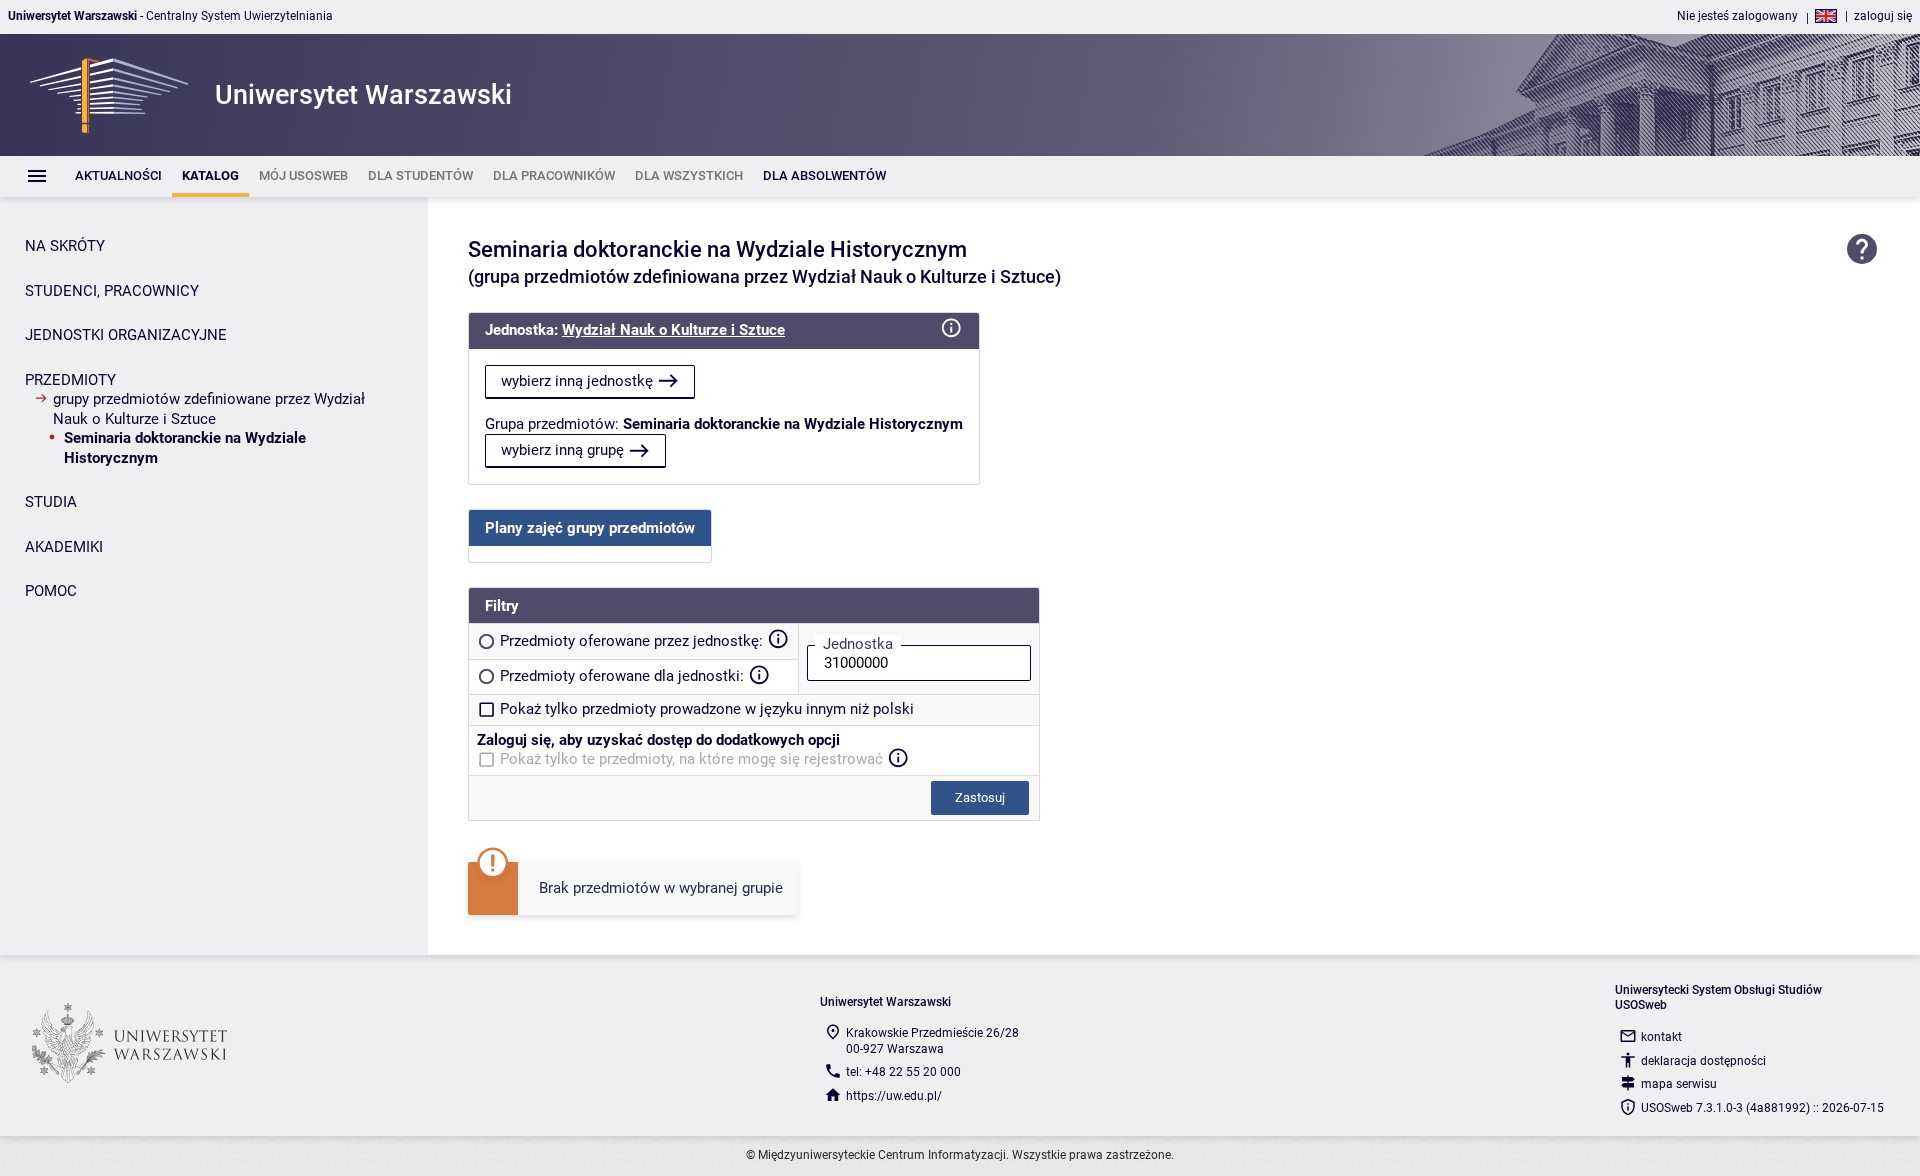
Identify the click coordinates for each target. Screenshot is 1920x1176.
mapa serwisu (1679, 1084)
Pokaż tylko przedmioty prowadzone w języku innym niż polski (707, 709)
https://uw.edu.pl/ (894, 1096)
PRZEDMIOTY (70, 380)
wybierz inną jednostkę (577, 381)
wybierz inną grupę (562, 450)
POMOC (51, 591)
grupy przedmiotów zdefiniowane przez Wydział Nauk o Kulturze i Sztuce (209, 409)
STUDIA (51, 502)
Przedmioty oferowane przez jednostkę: (631, 641)
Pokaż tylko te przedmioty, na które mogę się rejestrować (691, 759)
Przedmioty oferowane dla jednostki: (622, 676)
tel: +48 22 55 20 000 (903, 1072)
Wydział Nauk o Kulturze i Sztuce (673, 330)
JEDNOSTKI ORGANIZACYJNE (126, 335)
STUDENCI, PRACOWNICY (112, 291)
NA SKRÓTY (65, 246)
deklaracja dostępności (1703, 1061)
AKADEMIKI (64, 547)
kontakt (1661, 1037)
